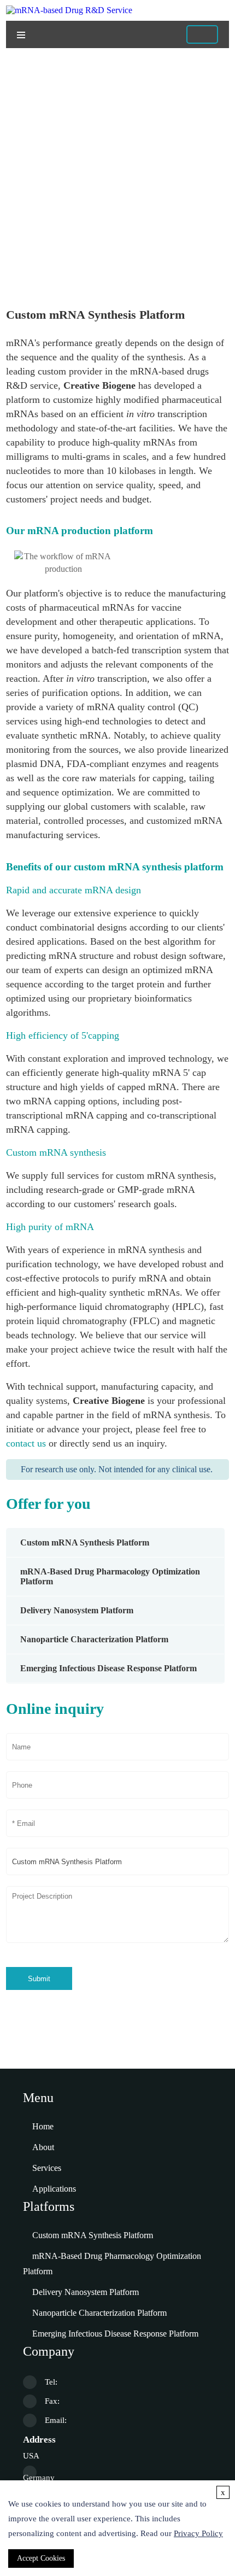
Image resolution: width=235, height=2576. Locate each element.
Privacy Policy (198, 2533)
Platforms (63, 240)
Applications (54, 2189)
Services (47, 2168)
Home (23, 240)
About (43, 2147)
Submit (39, 1979)
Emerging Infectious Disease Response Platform (108, 1668)
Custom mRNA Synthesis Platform (85, 1542)
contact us (26, 1443)
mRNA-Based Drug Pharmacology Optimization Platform (112, 2264)
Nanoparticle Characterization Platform (94, 1639)
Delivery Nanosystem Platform (77, 1610)
